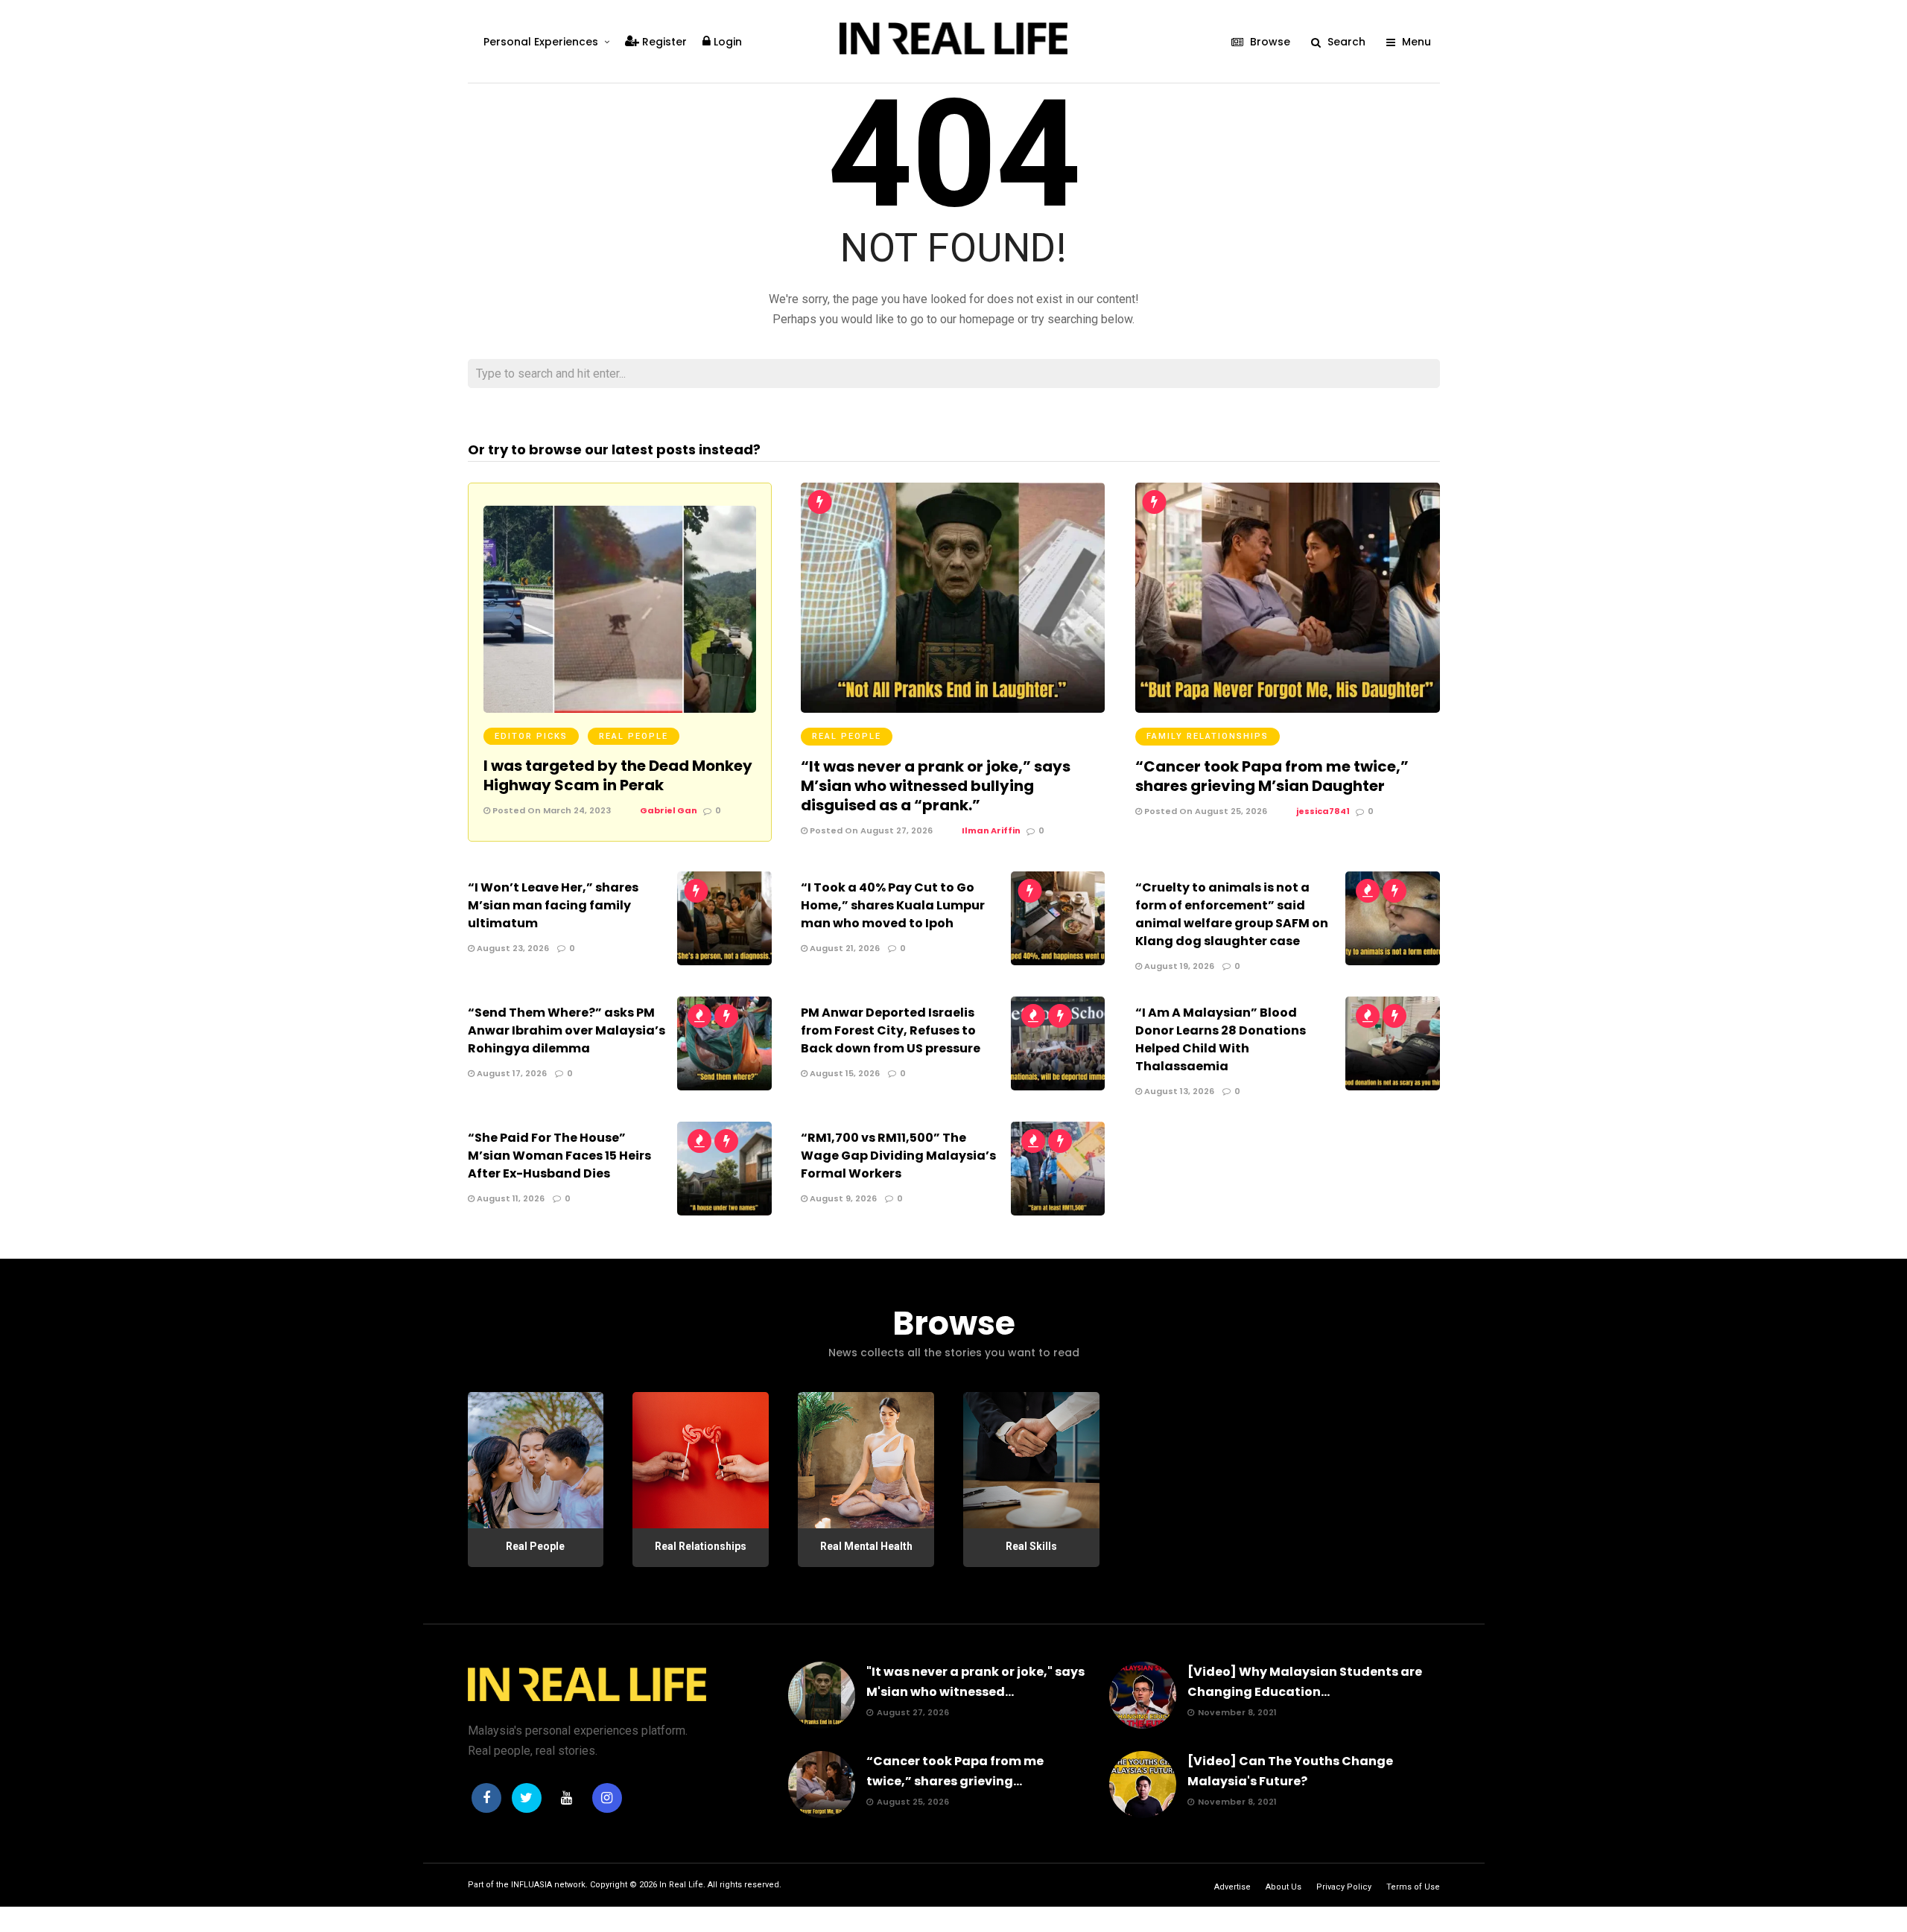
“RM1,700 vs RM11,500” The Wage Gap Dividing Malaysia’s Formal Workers (898, 1156)
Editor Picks (531, 736)
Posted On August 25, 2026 (1205, 811)
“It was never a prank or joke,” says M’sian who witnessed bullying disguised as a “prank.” (936, 786)
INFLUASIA (532, 1885)
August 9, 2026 (842, 1198)
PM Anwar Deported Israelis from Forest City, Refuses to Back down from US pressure (891, 1030)
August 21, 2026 (844, 948)
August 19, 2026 (1178, 966)
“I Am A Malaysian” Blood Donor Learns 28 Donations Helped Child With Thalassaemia (1221, 1039)
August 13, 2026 (1178, 1091)
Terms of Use (1413, 1887)
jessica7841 (1323, 811)
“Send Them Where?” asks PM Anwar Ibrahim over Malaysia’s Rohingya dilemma (567, 1030)
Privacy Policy (1344, 1887)
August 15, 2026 (844, 1073)
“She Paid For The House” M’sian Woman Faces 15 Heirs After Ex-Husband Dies (559, 1156)
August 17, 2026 (511, 1073)
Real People (634, 736)
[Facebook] (486, 1798)
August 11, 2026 (510, 1198)
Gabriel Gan (669, 810)
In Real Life (681, 1885)
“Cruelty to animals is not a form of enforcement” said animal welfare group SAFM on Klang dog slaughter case (1232, 914)
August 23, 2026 (512, 948)
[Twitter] (527, 1798)
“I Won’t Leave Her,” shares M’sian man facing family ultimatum (553, 905)
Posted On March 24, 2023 (550, 810)
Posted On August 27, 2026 (870, 830)
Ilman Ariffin (991, 830)
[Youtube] (567, 1798)
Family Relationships (1208, 736)
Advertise (1232, 1887)
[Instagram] (607, 1798)
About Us (1284, 1887)
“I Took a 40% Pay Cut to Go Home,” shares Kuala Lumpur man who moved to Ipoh (893, 905)
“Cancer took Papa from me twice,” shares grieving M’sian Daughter (1272, 776)
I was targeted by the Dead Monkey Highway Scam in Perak (618, 775)
